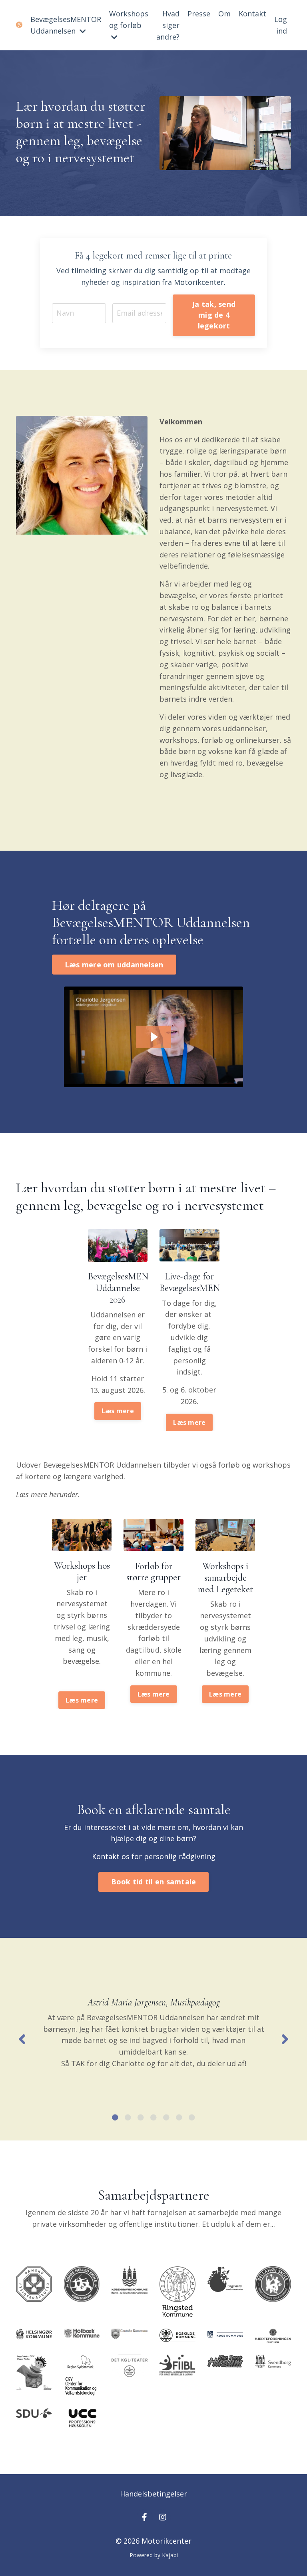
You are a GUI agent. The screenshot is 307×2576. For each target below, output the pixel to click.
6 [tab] (179, 2117)
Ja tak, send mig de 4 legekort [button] (214, 315)
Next (285, 2039)
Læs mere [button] (118, 1411)
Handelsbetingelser (153, 2494)
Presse (199, 14)
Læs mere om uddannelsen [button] (114, 965)
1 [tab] (115, 2117)
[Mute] (269, 164)
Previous (22, 2039)
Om (224, 14)
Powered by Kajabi (154, 2555)
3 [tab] (141, 2117)
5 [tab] (166, 2117)
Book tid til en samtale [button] (154, 1882)
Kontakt (252, 14)
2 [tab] (128, 2117)
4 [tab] (153, 2117)
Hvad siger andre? (168, 25)
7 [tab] (192, 2117)
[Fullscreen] (284, 164)
